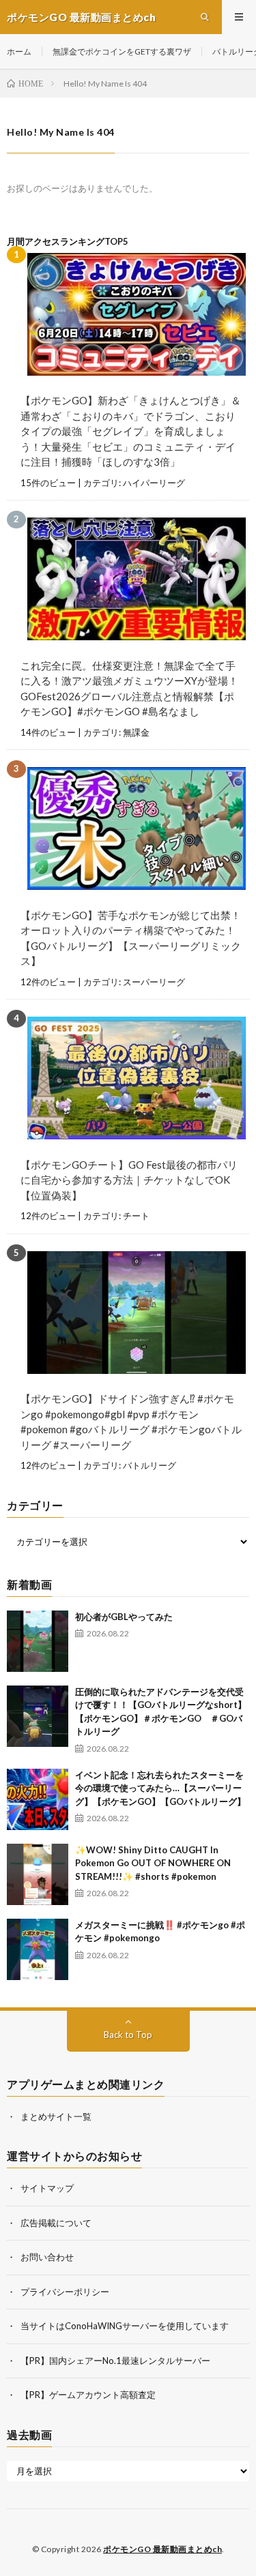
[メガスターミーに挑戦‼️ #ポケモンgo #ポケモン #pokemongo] (38, 1949)
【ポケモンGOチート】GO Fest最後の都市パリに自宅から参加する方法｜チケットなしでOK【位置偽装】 (129, 1180)
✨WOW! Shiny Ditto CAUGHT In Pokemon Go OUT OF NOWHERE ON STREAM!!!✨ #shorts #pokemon (153, 1863)
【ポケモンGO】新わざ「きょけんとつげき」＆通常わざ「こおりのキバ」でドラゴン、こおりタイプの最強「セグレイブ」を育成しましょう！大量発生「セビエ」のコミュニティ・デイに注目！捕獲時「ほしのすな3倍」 (131, 431)
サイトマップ (47, 2188)
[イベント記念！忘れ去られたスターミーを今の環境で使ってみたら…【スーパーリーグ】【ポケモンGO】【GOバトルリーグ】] (38, 1799)
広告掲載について (56, 2223)
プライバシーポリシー (65, 2292)
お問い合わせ (47, 2257)
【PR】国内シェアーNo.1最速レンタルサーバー (115, 2361)
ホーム (19, 51)
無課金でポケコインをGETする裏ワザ (122, 51)
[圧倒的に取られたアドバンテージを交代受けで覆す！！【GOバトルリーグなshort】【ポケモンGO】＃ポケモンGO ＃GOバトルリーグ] (38, 1716)
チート (136, 1216)
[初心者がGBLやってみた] (38, 1641)
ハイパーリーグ (154, 483)
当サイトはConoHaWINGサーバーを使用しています (125, 2326)
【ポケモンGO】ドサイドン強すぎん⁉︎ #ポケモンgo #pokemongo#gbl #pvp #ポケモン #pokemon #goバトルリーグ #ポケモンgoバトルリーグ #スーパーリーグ (131, 1422)
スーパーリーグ (154, 982)
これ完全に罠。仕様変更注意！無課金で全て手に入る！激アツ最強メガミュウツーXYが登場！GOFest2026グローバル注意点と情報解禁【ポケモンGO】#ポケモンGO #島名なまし (129, 689)
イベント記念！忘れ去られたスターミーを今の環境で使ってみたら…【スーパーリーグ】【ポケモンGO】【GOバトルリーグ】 (160, 1788)
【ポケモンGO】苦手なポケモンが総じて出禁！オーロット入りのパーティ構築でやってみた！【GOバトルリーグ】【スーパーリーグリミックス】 (131, 938)
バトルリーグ (150, 1465)
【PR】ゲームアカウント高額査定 (88, 2395)
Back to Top (128, 2035)
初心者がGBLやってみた (124, 1617)
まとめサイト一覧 (56, 2116)
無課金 (136, 732)
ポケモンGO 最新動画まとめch (162, 2549)
